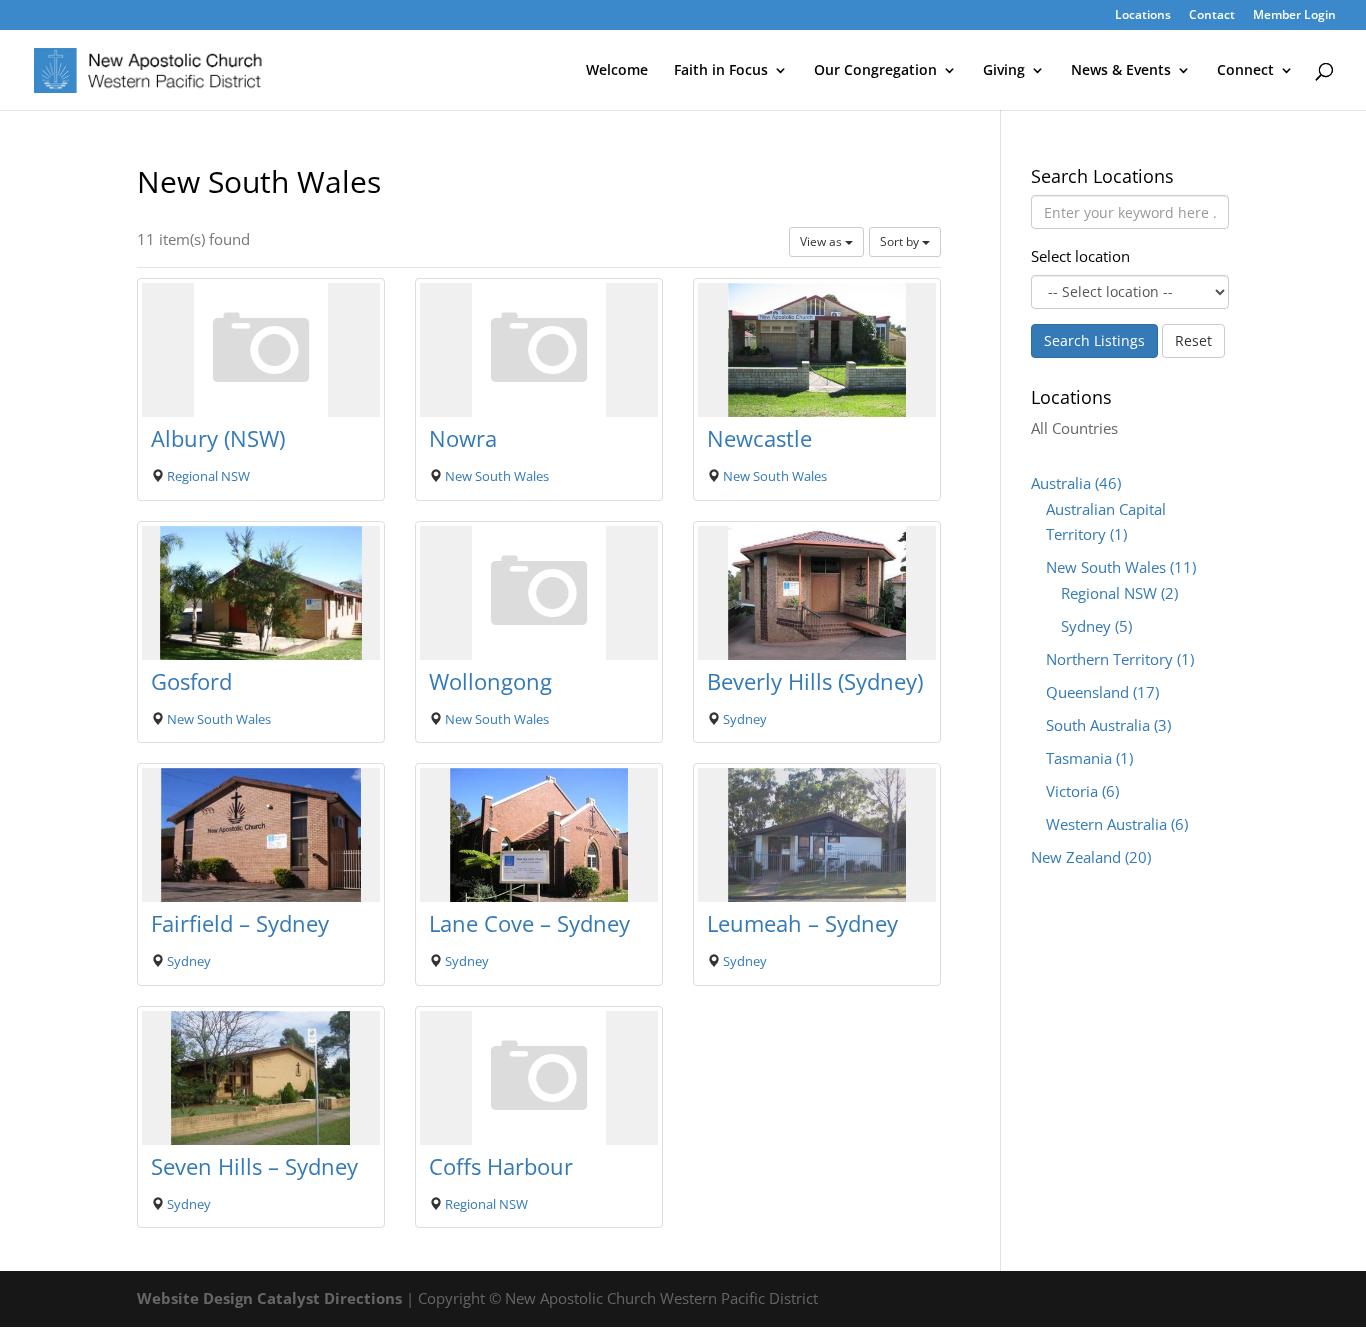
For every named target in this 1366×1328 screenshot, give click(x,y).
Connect (1245, 71)
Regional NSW (208, 476)
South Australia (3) (1108, 725)
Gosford (191, 681)
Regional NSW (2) (1119, 593)
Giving (1004, 71)
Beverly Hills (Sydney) (815, 681)
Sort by (901, 241)
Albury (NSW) (218, 438)
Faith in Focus (721, 71)
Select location (1080, 256)
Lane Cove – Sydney (529, 923)
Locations (1143, 16)
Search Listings (1094, 340)
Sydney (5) (1096, 626)
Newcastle (759, 438)
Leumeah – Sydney (802, 923)
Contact (1212, 16)
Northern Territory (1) (1120, 659)
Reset (1193, 340)
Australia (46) (1076, 483)
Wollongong (490, 681)
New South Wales (497, 476)
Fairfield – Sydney (240, 923)
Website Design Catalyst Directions (269, 1298)
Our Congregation (875, 71)
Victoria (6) (1082, 791)
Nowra (463, 438)
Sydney (745, 719)
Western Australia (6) (1117, 824)
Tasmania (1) (1089, 758)
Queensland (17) (1102, 692)
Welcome (617, 71)
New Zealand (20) (1091, 857)
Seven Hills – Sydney (254, 1166)
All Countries (1074, 428)
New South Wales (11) (1121, 567)
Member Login (1294, 16)
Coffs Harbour (501, 1166)
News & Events (1121, 71)
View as (822, 241)
